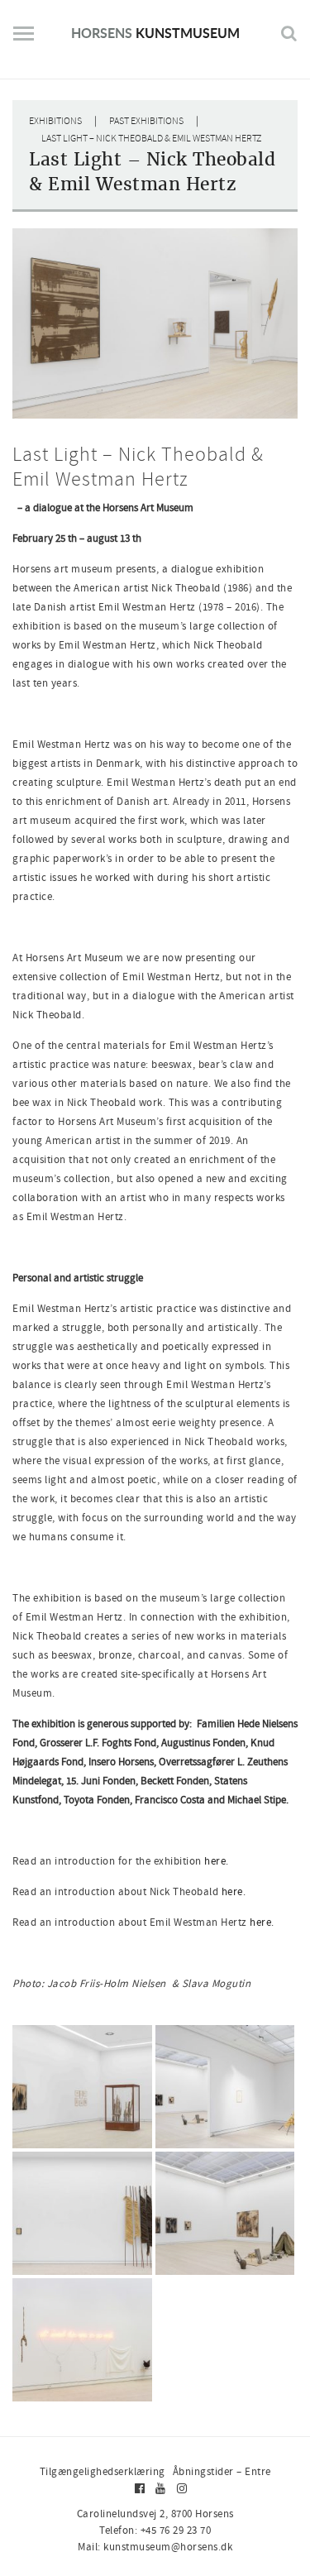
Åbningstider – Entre (222, 2471)
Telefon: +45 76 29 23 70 (155, 2530)
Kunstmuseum (155, 33)
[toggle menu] (24, 40)
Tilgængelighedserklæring (103, 2471)
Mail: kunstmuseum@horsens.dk (155, 2547)
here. (217, 1861)
